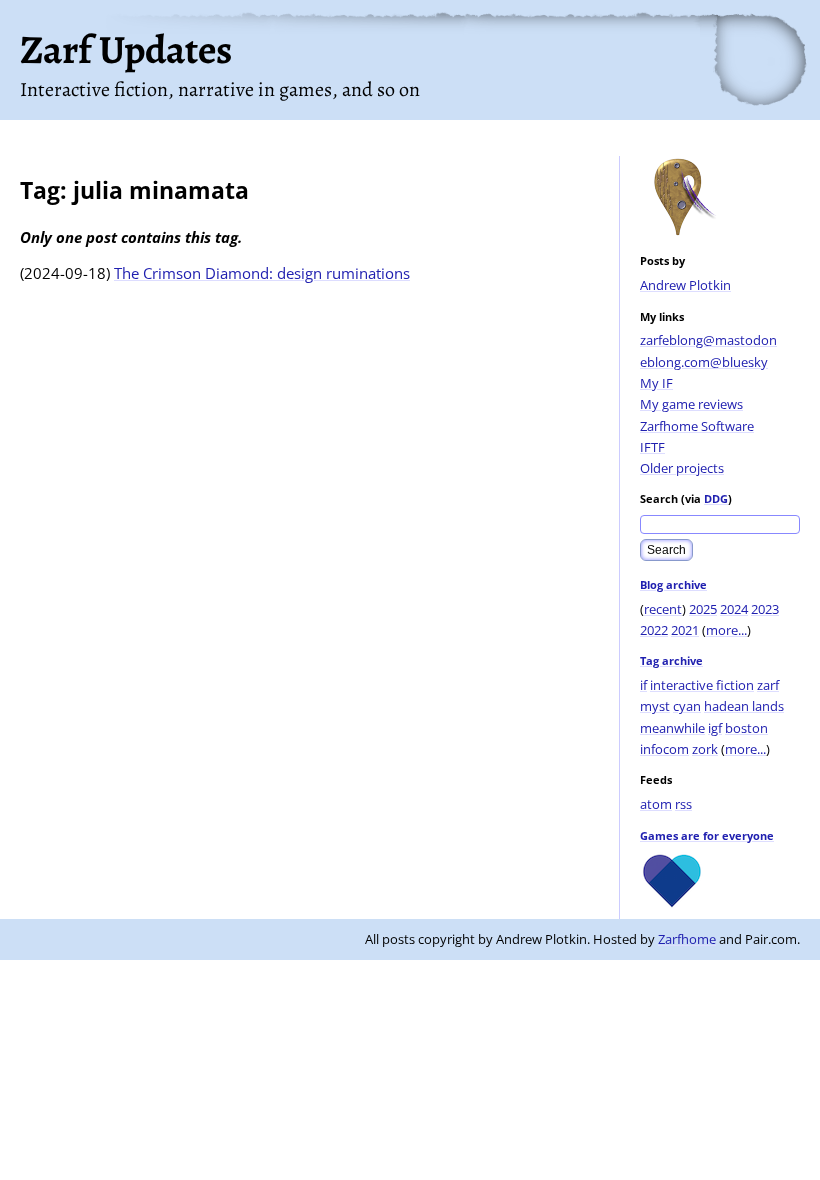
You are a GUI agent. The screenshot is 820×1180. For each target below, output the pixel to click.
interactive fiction (702, 685)
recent (663, 609)
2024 (734, 609)
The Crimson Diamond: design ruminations (262, 273)
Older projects (682, 468)
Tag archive (671, 660)
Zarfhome (687, 939)
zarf (768, 685)
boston (746, 728)
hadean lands (744, 706)
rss (683, 804)
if (643, 685)
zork (705, 749)
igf (715, 728)
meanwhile (672, 728)
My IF (656, 383)
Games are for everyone (707, 835)
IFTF (652, 447)
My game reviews (691, 404)
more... (726, 630)
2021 (685, 630)
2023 (765, 609)
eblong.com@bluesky (704, 362)
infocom (664, 749)
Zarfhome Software (697, 426)
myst (655, 706)
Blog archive (673, 584)
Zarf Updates (126, 49)
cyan (687, 706)
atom (656, 804)
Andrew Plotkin (685, 285)
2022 (654, 630)
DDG (716, 498)
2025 (703, 609)
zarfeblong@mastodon (708, 340)
